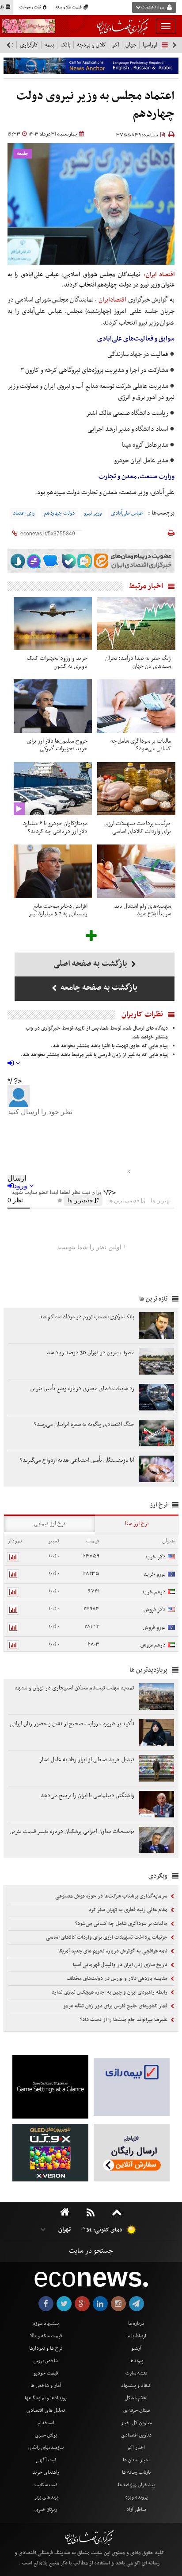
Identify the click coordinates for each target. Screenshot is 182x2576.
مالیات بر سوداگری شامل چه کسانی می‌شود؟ (122, 1924)
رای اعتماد (24, 513)
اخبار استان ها (136, 2460)
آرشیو (136, 2348)
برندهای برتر (46, 2497)
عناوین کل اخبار (136, 2423)
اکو (116, 45)
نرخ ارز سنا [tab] (137, 1524)
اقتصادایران (112, 300)
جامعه (23, 154)
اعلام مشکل (136, 2398)
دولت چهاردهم (59, 513)
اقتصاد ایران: (159, 275)
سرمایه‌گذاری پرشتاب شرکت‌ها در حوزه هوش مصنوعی (112, 1896)
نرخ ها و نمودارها (46, 2348)
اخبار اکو (136, 2448)
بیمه (49, 45)
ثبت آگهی (46, 2460)
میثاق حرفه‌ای (136, 2410)
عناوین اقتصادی (136, 2435)
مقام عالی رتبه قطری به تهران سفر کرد (129, 1910)
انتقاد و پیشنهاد (136, 2386)
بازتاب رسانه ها (136, 2472)
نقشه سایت (136, 2373)
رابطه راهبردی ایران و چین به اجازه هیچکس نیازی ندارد (110, 1992)
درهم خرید (154, 1592)
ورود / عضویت (153, 8)
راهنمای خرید (46, 2472)
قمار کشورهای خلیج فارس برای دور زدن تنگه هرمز (116, 2006)
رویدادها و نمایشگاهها (46, 2398)
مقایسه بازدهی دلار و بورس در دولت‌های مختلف (118, 1979)
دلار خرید (155, 1557)
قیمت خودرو (46, 2373)
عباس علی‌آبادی (127, 513)
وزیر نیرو (93, 513)
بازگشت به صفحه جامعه (98, 988)
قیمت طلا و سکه (69, 8)
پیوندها (136, 2361)
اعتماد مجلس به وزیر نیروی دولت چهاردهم (95, 105)
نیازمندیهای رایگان (46, 2448)
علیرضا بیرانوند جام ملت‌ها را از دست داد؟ (124, 2020)
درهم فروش (153, 1645)
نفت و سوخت (31, 8)
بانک (66, 45)
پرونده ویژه (136, 2497)
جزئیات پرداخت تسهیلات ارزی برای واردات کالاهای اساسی (107, 1937)
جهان (131, 45)
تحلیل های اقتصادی (46, 2410)
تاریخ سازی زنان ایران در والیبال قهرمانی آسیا (121, 1965)
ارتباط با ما (136, 2336)
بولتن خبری (46, 2435)
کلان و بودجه (91, 45)
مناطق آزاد (136, 2510)
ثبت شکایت (46, 2485)
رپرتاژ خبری (46, 2510)
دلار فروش (155, 1610)
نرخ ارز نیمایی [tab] (50, 1524)
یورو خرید (155, 1574)
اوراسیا (150, 45)
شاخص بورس (46, 2361)
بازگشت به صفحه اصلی (91, 964)
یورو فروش (154, 1627)
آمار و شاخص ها (46, 2386)
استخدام (46, 2423)
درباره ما (136, 2324)
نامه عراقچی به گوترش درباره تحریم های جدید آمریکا (114, 1951)
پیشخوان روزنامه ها (136, 2485)
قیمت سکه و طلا (46, 2336)
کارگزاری (29, 45)
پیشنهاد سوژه (46, 2324)
